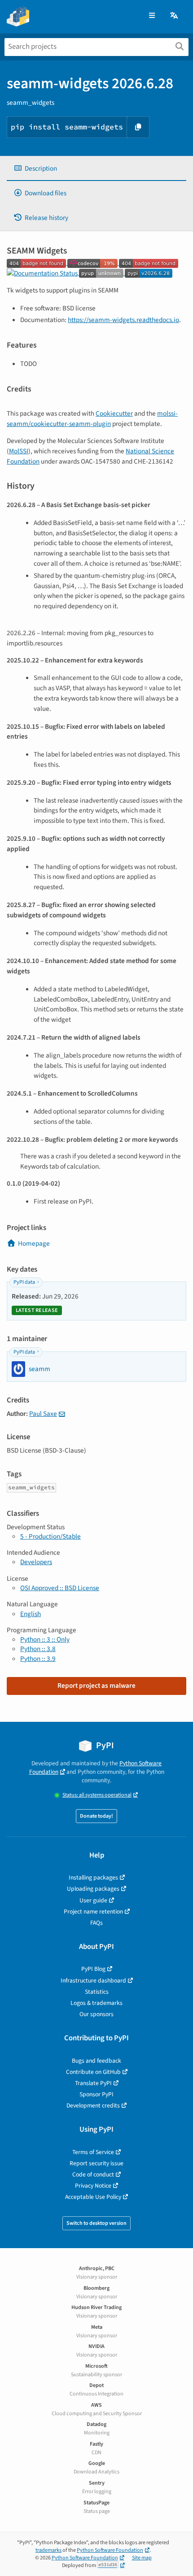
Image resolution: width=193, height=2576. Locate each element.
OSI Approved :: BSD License (60, 1588)
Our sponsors (96, 2014)
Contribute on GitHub (93, 2072)
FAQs (96, 1923)
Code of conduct (93, 2174)
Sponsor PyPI (96, 2094)
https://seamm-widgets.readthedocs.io (123, 320)
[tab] (96, 169)
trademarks (48, 2550)
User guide (93, 1900)
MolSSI (19, 451)
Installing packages (93, 1877)
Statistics (97, 1992)
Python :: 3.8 (38, 1649)
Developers (36, 1562)
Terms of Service (93, 2152)
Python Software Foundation (110, 2550)
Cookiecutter (114, 413)
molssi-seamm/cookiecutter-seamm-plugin (92, 419)
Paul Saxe (43, 1414)
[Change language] (175, 16)
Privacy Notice (93, 2186)
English (31, 1614)
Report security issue (96, 2163)
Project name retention (93, 1912)
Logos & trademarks (96, 2003)
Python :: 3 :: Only (45, 1639)
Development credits (93, 2105)
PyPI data (24, 1282)
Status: (97, 1795)
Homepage (34, 1243)
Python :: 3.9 (38, 1659)
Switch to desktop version (96, 2223)
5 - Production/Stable (50, 1536)
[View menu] (152, 16)
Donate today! (96, 1816)
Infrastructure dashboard (93, 1980)
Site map (142, 2558)
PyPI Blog (93, 1969)
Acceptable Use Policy (93, 2197)
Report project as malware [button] (96, 1686)
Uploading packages (93, 1889)
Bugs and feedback (96, 2061)
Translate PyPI (93, 2083)
